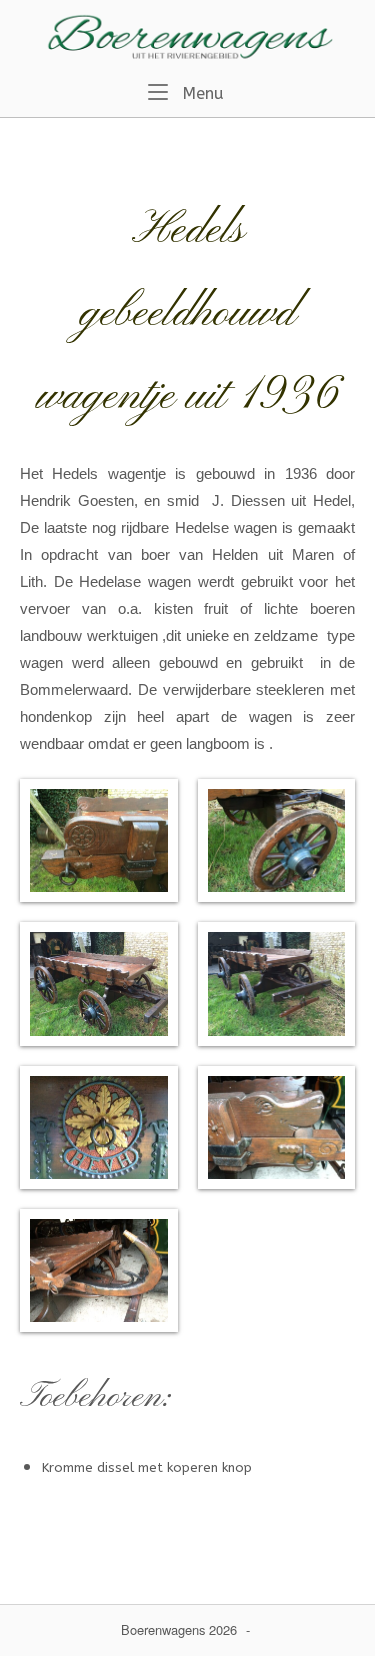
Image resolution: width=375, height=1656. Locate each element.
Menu (201, 93)
